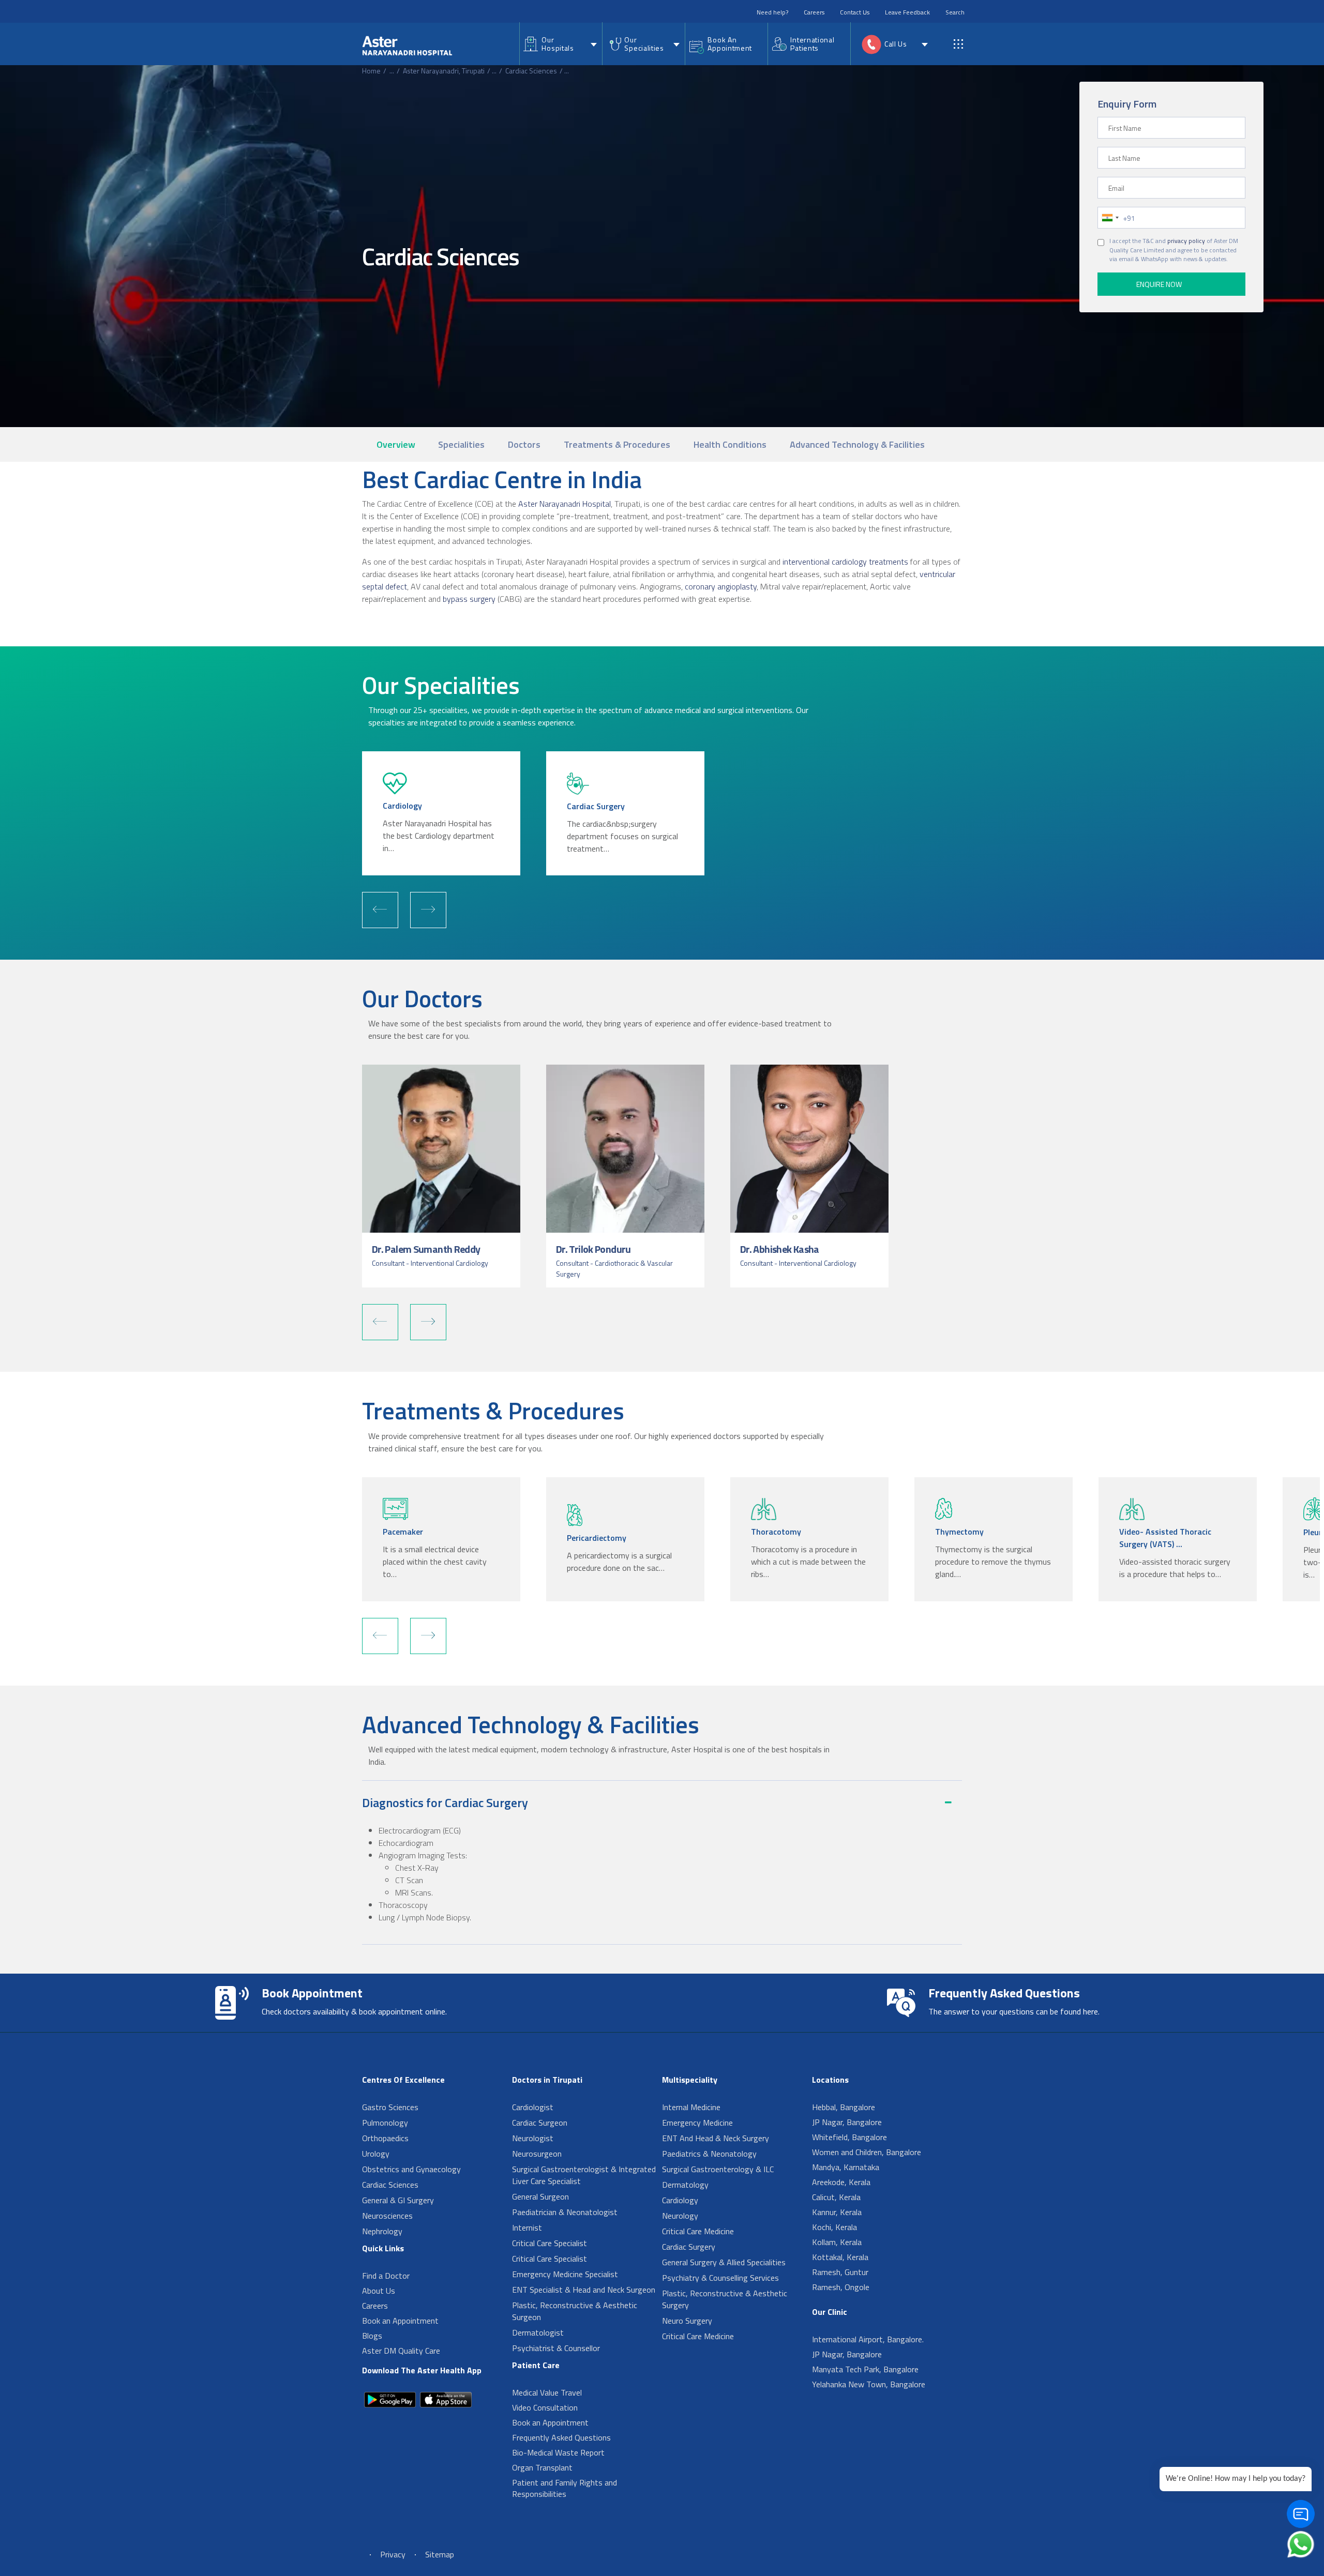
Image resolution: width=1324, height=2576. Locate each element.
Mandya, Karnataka (846, 2167)
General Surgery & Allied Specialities (724, 2262)
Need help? (772, 12)
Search (955, 12)
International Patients (812, 44)
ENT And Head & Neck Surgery (716, 2138)
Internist (527, 2228)
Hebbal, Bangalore (844, 2107)
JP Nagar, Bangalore (847, 2122)
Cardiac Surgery (689, 2247)
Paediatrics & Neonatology (709, 2154)
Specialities (461, 444)
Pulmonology (385, 2123)
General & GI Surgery (398, 2200)
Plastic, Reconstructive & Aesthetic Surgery (725, 2299)
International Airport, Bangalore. (868, 2339)
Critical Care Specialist (550, 2243)
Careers (814, 12)
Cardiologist (533, 2107)
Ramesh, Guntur (840, 2272)
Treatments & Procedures (617, 444)
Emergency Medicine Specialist (565, 2274)
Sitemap (440, 2554)
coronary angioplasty (721, 586)
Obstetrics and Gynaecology (411, 2169)
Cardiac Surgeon (540, 2123)
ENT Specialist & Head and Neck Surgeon (584, 2290)
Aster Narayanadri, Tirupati (444, 71)
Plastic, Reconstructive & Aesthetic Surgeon (575, 2311)
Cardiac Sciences (531, 71)
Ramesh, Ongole (841, 2287)
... (392, 71)
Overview (396, 444)
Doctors (524, 444)
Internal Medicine (691, 2107)
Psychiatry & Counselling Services (720, 2278)
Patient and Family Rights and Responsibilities (565, 2488)
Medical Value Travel (547, 2392)
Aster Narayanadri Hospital (563, 504)
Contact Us (855, 12)
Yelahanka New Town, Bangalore (869, 2384)
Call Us (896, 44)
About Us (379, 2291)
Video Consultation (545, 2407)
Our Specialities (644, 44)
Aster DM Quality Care (401, 2351)
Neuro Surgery (687, 2321)
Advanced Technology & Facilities (857, 444)
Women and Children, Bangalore (867, 2152)
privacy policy (1186, 241)
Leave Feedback (907, 12)
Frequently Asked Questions (561, 2437)
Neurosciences (387, 2216)
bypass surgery (469, 599)
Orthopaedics (385, 2138)
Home (371, 71)
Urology (376, 2154)
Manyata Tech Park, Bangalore (865, 2369)
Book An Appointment (730, 44)
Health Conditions (730, 444)
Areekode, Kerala (841, 2182)
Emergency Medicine (697, 2123)
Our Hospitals (558, 44)
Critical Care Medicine (698, 2231)
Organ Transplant (542, 2467)
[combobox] (1110, 218)
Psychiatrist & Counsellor (556, 2348)
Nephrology (382, 2231)
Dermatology (685, 2185)
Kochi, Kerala (834, 2227)
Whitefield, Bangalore (849, 2137)
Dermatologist (538, 2332)
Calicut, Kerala (836, 2197)
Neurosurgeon (537, 2154)
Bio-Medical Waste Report (558, 2452)
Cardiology (680, 2200)
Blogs (372, 2336)
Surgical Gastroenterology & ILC (718, 2169)
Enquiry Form (1127, 104)
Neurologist (533, 2138)
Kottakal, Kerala (840, 2257)
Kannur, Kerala (837, 2212)
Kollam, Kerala (837, 2242)
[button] (380, 910)
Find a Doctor (386, 2276)
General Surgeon (540, 2196)
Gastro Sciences (390, 2107)
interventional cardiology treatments (845, 562)
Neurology (680, 2216)
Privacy (393, 2554)
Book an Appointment (400, 2321)
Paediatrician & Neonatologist (565, 2212)
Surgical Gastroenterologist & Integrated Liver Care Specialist (584, 2175)
